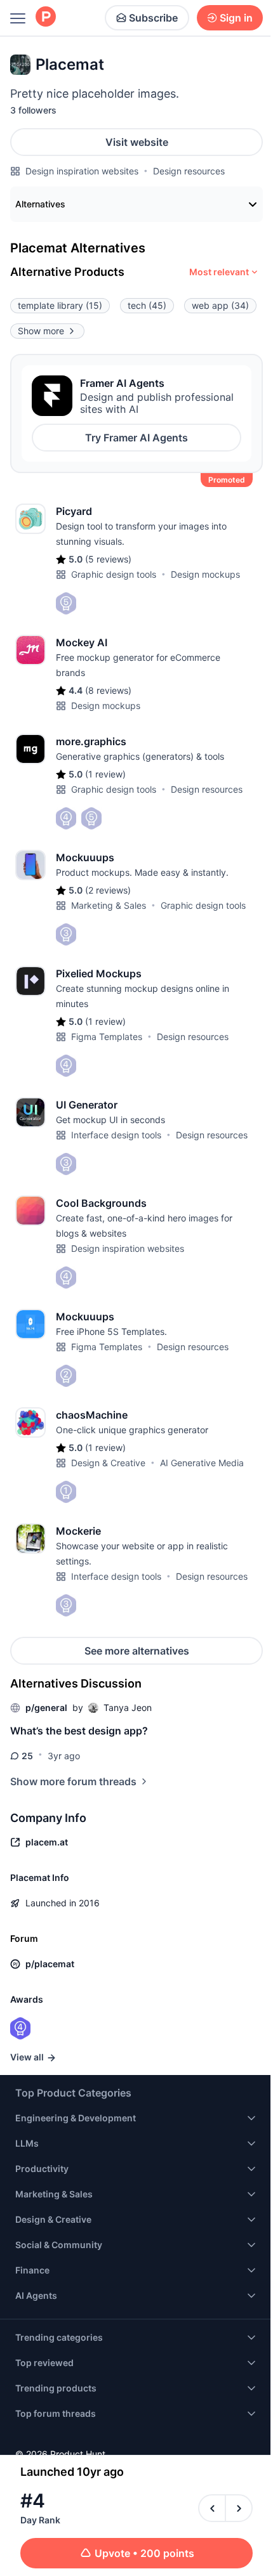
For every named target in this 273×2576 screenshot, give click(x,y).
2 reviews (108, 890)
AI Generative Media (202, 1463)
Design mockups (205, 574)
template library (60, 305)
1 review (105, 774)
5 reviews (108, 559)
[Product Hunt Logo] (46, 17)
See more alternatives (137, 1651)
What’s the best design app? (79, 1731)
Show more (41, 331)
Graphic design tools (114, 574)
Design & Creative (108, 1463)
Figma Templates (107, 1037)
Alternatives (40, 204)
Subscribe (153, 18)
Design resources (189, 171)
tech (147, 305)
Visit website (137, 142)
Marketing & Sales (109, 905)
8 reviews (108, 690)
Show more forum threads (73, 1781)
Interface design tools (116, 1135)
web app (220, 305)
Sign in (236, 18)
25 (27, 1756)
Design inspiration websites (82, 171)
